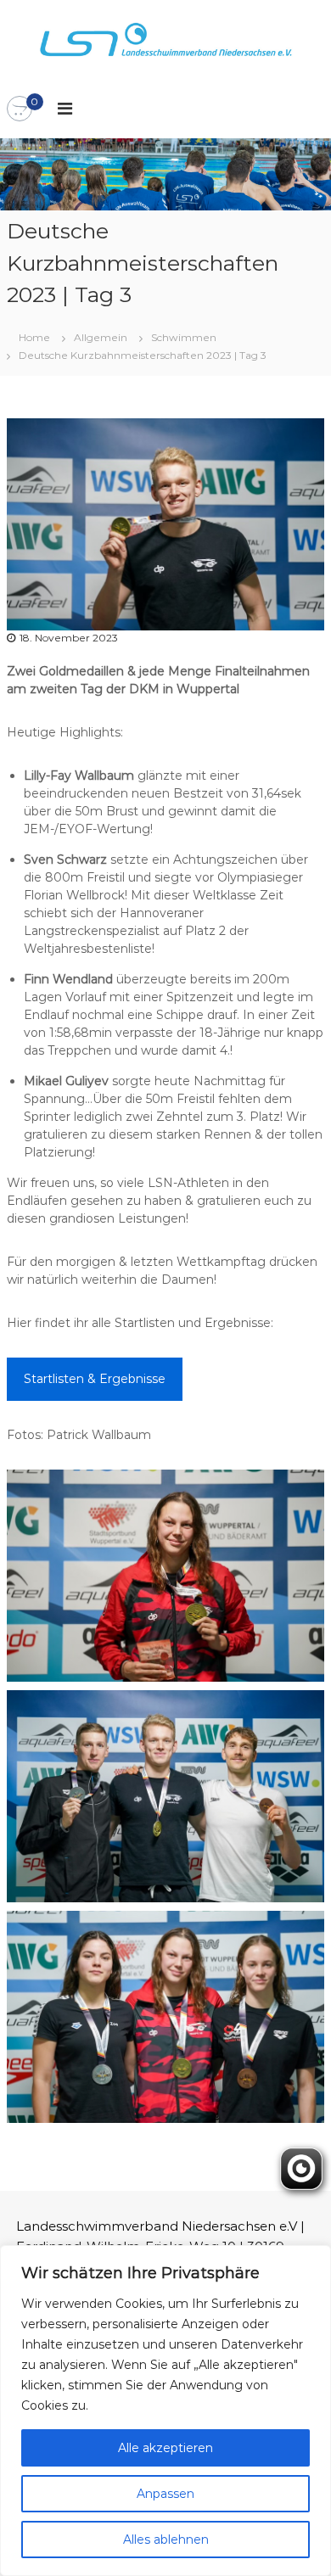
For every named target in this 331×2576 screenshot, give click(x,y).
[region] (165, 2411)
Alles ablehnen (166, 2540)
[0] (20, 109)
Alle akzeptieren (165, 2448)
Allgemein (101, 337)
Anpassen (165, 2494)
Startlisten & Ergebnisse (95, 1379)
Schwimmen (184, 337)
